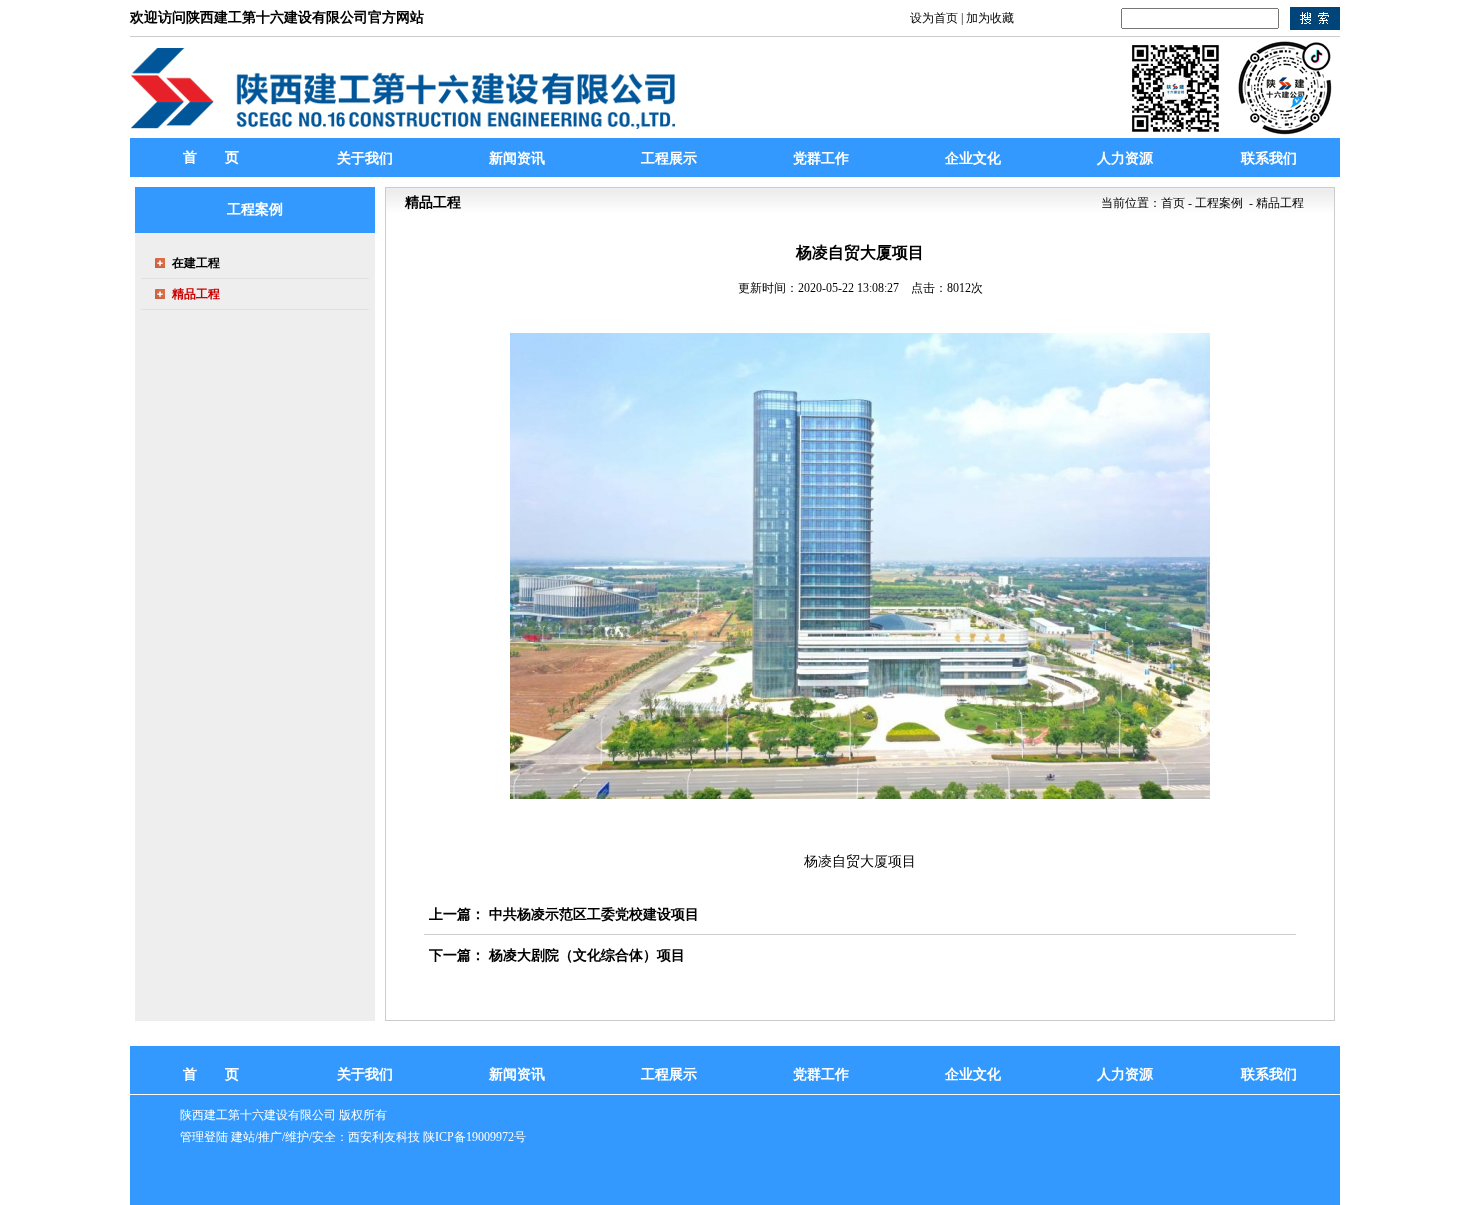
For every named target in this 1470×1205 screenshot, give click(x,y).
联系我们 (1269, 1074)
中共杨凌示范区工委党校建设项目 (594, 914)
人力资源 (1125, 1074)
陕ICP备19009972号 (474, 1137)
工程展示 (669, 1074)
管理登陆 (204, 1137)
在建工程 (196, 263)
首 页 (211, 157)
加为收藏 (990, 18)
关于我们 (365, 1074)
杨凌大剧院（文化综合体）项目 (587, 955)
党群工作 (821, 1074)
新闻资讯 (517, 1074)
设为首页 (934, 18)
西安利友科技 (384, 1137)
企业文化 (973, 1074)
